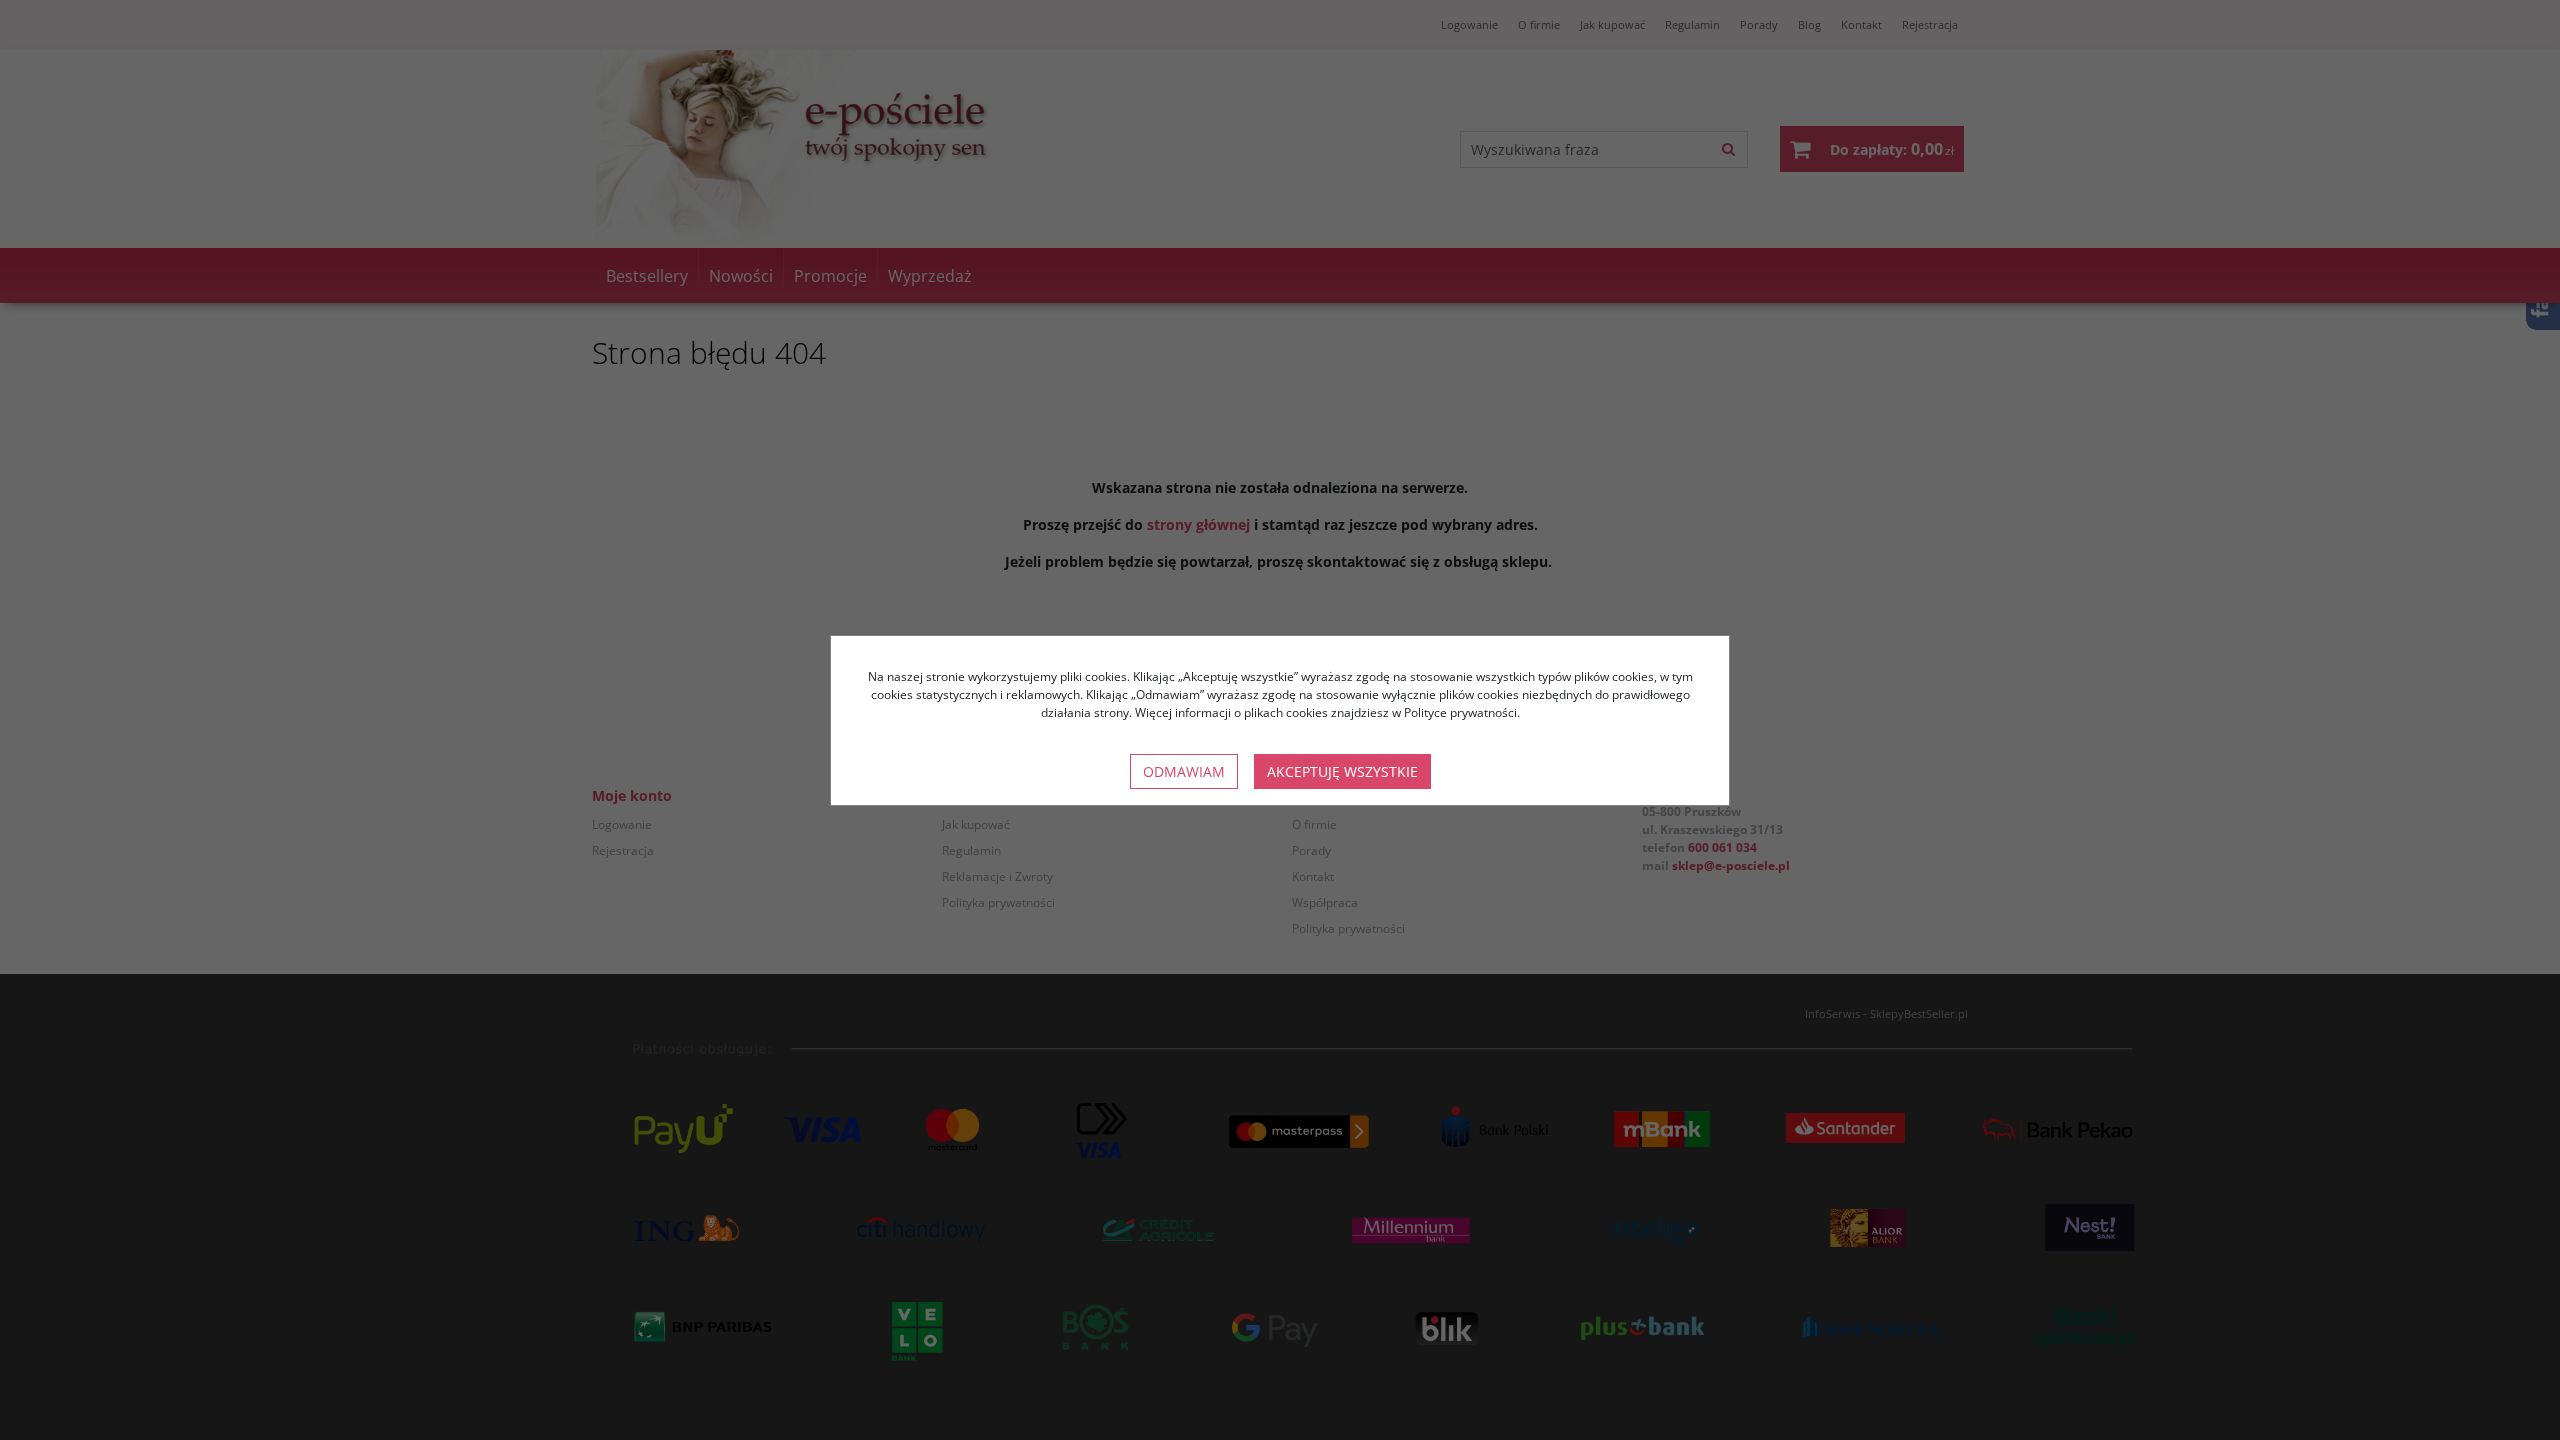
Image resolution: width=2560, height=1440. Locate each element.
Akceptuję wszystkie (1342, 771)
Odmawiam (1184, 771)
